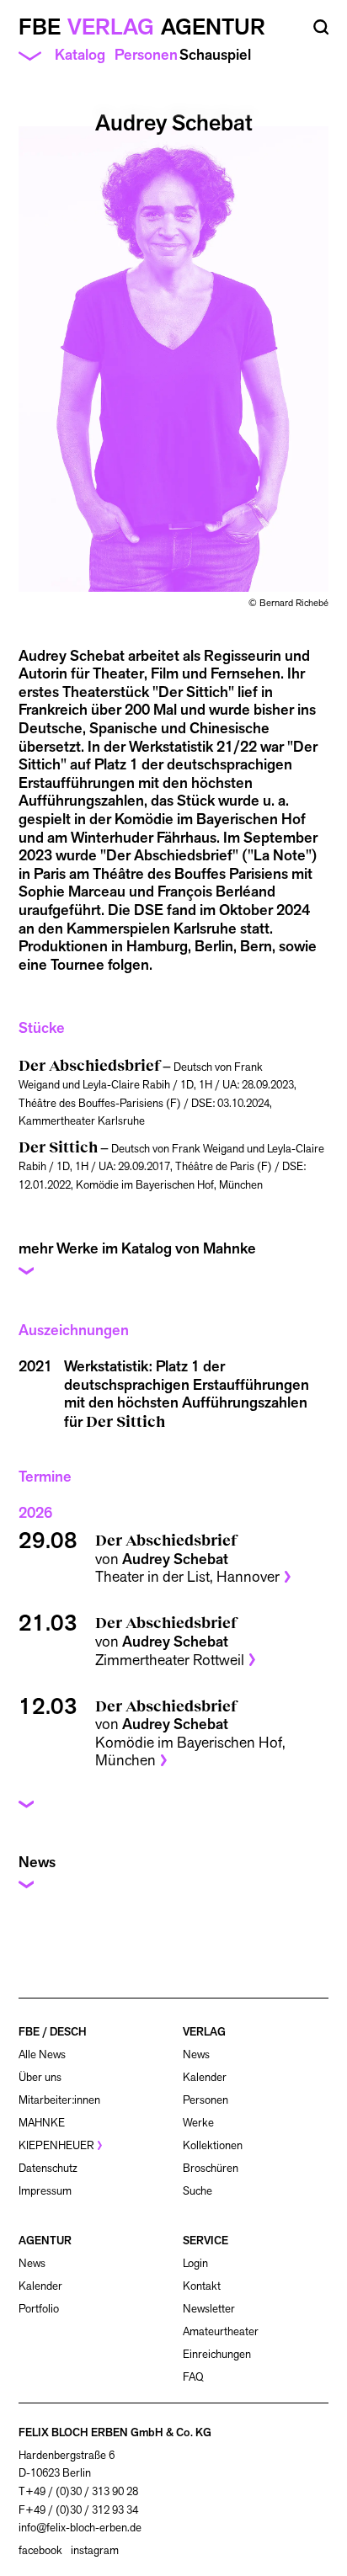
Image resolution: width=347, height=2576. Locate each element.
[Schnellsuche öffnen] (321, 27)
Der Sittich (125, 1421)
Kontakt (202, 2286)
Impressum (45, 2191)
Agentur (213, 27)
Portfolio (39, 2309)
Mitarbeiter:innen (59, 2100)
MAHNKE (42, 2123)
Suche (198, 2191)
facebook (40, 2551)
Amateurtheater (221, 2331)
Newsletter (209, 2309)
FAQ (193, 2377)
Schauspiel (215, 55)
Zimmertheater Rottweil (170, 1660)
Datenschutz (48, 2168)
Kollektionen (213, 2145)
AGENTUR (45, 2241)
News (196, 2054)
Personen (146, 54)
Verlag (111, 27)
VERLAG (204, 2032)
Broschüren (211, 2168)
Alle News (42, 2054)
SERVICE (206, 2241)
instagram (95, 2551)
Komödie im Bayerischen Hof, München (190, 1751)
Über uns (40, 2077)
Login (195, 2264)
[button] (174, 1261)
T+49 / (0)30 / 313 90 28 (78, 2491)
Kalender (205, 2077)
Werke (198, 2123)
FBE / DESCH (53, 2032)
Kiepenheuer (56, 2145)
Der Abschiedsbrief (166, 1539)
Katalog (80, 55)
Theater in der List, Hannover (187, 1576)
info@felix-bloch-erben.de (80, 2528)
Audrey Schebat (175, 1559)
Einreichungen (217, 2354)
